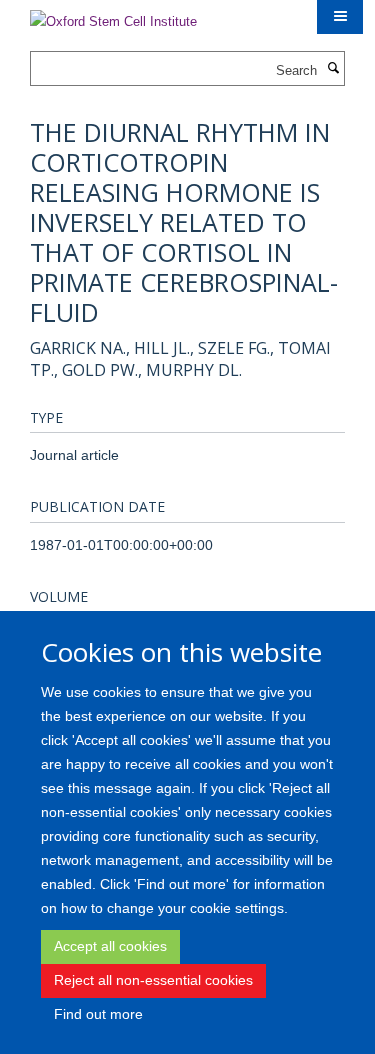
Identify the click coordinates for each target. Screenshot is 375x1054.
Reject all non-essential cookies (153, 980)
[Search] (333, 69)
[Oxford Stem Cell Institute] (113, 15)
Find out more (98, 1014)
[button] (340, 17)
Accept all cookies (110, 946)
